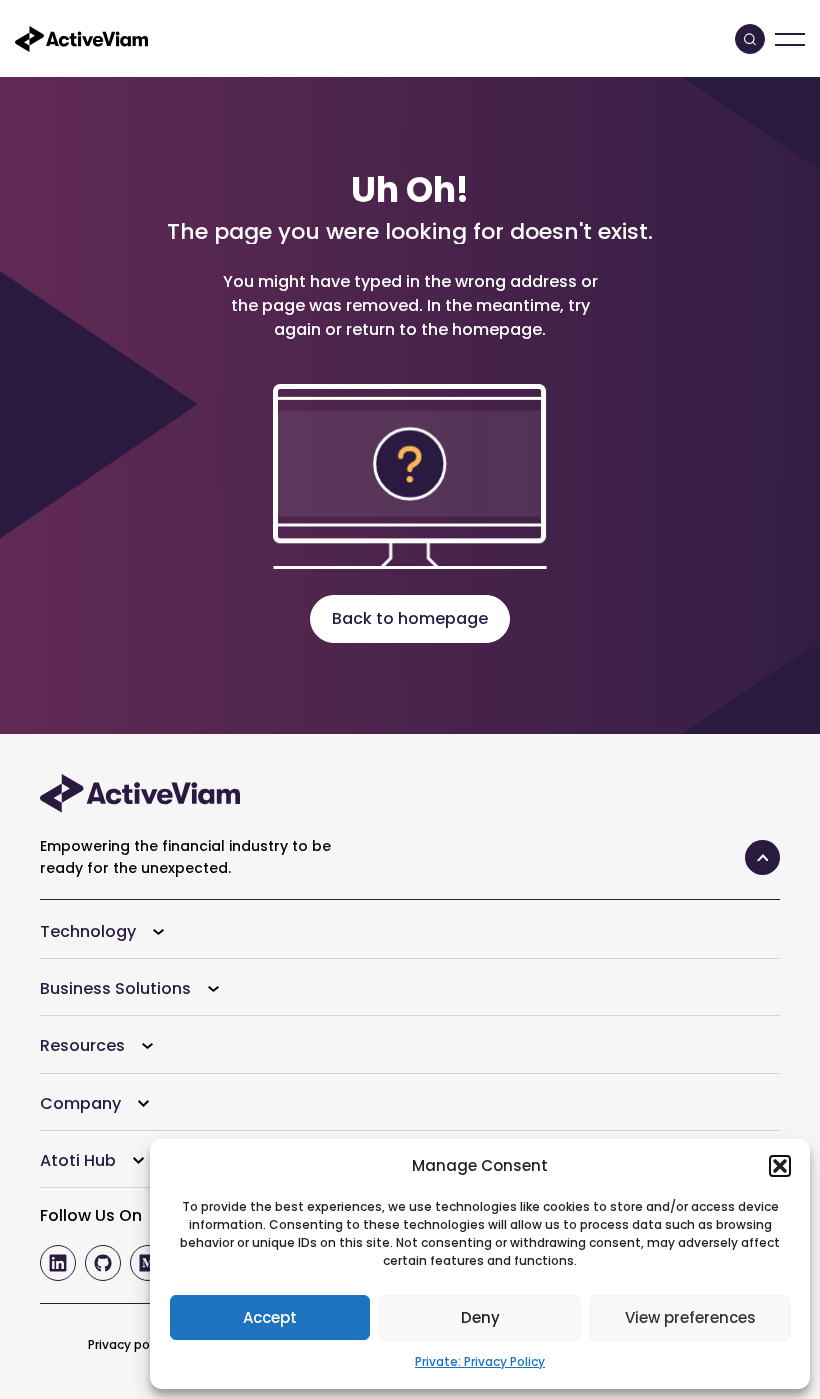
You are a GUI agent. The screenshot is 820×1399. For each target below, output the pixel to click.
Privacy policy (129, 1344)
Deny (480, 1317)
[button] (780, 1166)
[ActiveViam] (81, 37)
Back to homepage (410, 618)
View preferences (690, 1317)
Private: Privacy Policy (480, 1361)
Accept (270, 1317)
